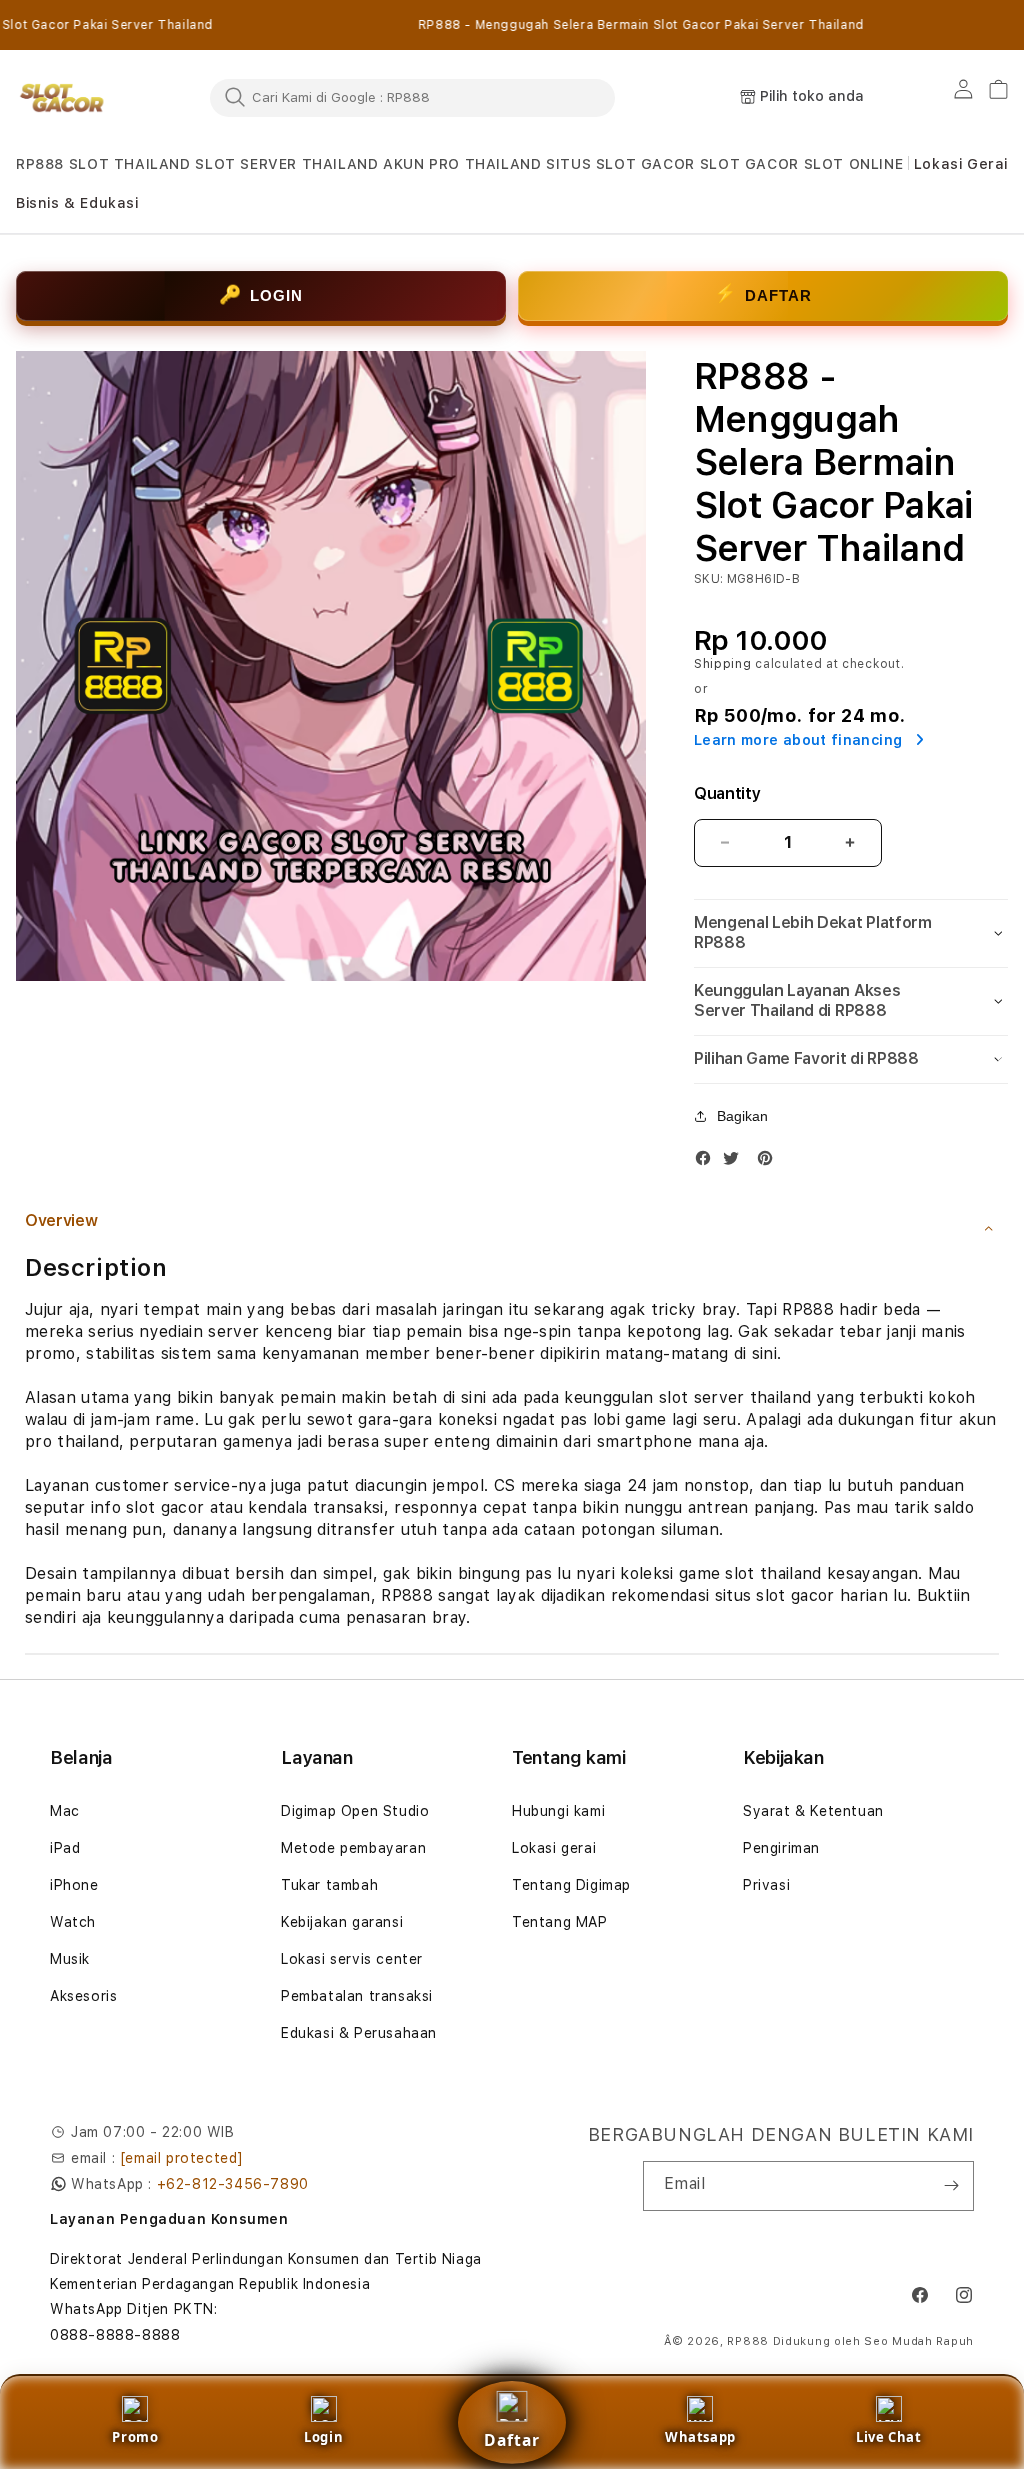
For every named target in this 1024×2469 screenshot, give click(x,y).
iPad (65, 1848)
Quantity (727, 793)
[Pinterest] (770, 1158)
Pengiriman (781, 1848)
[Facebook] (708, 1158)
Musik (70, 1959)
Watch (73, 1922)
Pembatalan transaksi (357, 1996)
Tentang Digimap (571, 1885)
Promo (135, 2437)
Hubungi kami (558, 1811)
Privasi (766, 1885)
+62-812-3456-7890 (233, 2184)
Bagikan (742, 1116)
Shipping (723, 664)
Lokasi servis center (352, 1959)
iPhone (74, 1885)
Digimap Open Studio (355, 1811)
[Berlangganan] (951, 2186)
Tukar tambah (329, 1885)
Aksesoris (83, 1996)
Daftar (512, 2440)
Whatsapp (700, 2437)
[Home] (62, 98)
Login (323, 2437)
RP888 (748, 2341)
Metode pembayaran (353, 1848)
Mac (65, 1811)
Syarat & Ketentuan (813, 1811)
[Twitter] (736, 1158)
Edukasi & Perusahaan (359, 2033)
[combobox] (412, 97)
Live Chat (888, 2437)
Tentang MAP (560, 1922)
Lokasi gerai (554, 1848)
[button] (40, 164)
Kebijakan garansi (342, 1922)
